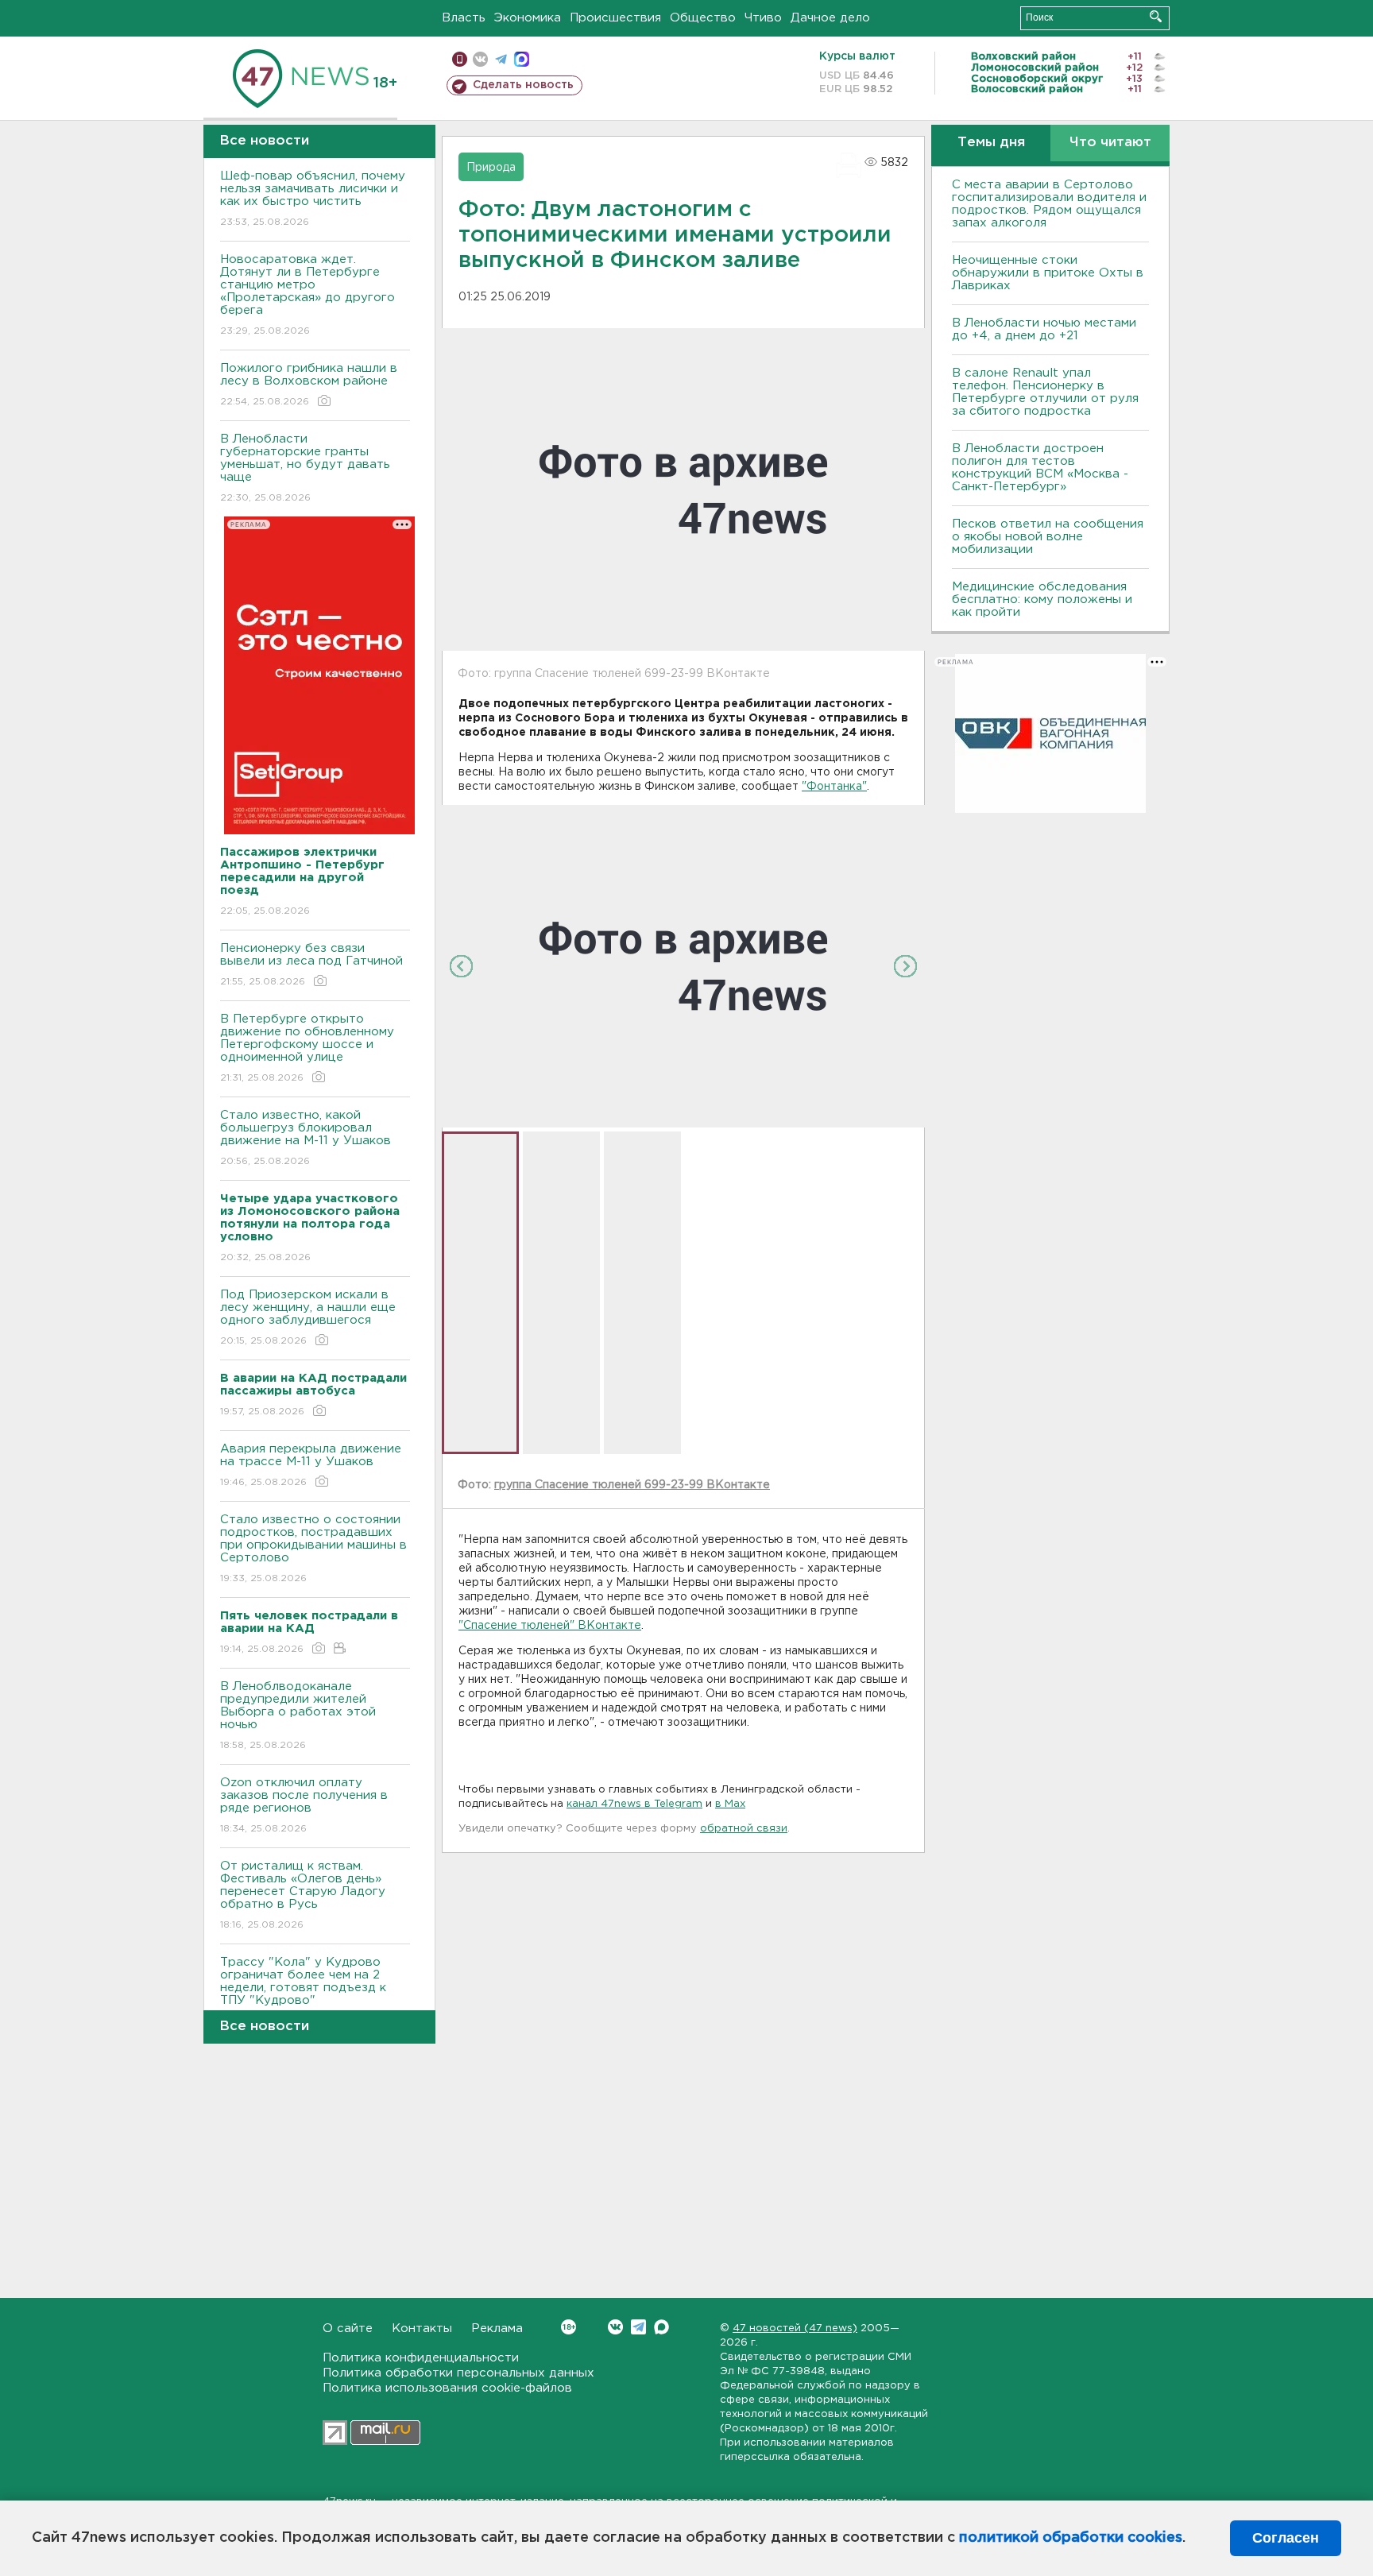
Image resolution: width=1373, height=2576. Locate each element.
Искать (1156, 16)
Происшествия (615, 18)
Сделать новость (523, 85)
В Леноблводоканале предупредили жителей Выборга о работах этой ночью (298, 1715)
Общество (703, 18)
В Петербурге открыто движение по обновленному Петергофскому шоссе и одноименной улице (307, 1048)
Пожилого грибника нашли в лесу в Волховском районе (309, 385)
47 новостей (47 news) (795, 2328)
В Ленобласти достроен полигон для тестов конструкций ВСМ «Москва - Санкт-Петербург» (1040, 468)
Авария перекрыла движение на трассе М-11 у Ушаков (311, 1465)
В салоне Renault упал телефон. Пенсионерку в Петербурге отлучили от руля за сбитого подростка (1045, 392)
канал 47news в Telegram (634, 1804)
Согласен (1286, 2538)
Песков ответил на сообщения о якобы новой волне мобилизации (1048, 537)
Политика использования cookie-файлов (447, 2388)
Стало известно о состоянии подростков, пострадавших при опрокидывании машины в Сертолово (313, 1549)
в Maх (730, 1804)
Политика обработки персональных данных (458, 2373)
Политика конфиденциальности (421, 2358)
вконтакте (480, 59)
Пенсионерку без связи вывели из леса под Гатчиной (311, 965)
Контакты (422, 2328)
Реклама (497, 2328)
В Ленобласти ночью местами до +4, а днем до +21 (1044, 329)
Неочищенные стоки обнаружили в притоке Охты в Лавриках (1048, 273)
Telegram (638, 2327)
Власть (464, 18)
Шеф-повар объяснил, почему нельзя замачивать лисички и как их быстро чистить (313, 199)
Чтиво (763, 18)
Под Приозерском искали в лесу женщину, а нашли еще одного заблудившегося (308, 1317)
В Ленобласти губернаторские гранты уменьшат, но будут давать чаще (305, 468)
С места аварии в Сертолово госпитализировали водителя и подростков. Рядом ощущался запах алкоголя (1049, 204)
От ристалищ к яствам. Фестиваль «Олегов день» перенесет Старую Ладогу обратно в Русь (303, 1895)
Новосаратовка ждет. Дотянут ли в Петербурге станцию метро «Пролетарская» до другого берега (307, 295)
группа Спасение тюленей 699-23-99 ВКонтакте (632, 1485)
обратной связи (744, 1829)
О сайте (348, 2328)
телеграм (501, 59)
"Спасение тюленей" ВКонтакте (550, 1626)
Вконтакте (615, 2327)
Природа (491, 168)
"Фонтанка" (834, 787)
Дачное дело (830, 18)
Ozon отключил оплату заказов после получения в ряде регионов (304, 1805)
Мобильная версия (460, 59)
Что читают (1110, 143)
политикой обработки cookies (1071, 2538)
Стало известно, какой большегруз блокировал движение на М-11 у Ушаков (306, 1138)
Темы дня (991, 143)
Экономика (528, 18)
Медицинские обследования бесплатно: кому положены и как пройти (1042, 600)
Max (661, 2327)
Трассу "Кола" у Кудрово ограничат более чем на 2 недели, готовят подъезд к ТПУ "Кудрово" (303, 1991)
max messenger (522, 59)
